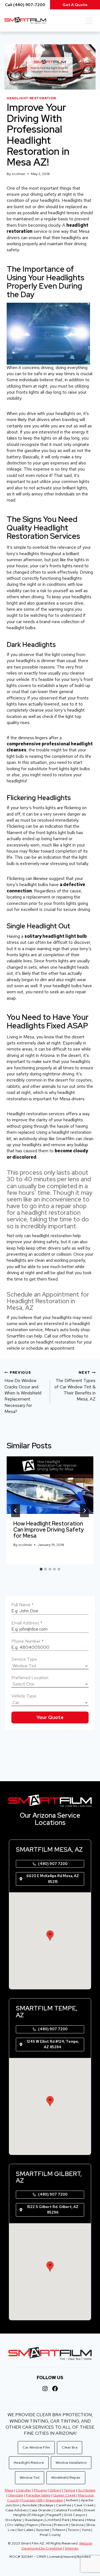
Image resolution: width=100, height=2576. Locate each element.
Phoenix (40, 2490)
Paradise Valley (38, 2495)
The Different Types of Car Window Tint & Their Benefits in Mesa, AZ (75, 1386)
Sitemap (72, 2548)
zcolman (18, 174)
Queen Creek (64, 2495)
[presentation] (50, 1485)
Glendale (16, 2495)
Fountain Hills (32, 2500)
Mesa (9, 2490)
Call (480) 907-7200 (25, 5)
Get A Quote (75, 5)
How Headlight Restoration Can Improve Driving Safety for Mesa (49, 1530)
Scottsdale (87, 2490)
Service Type (24, 1659)
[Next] (84, 1511)
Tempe (70, 2490)
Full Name (22, 1605)
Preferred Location (30, 1678)
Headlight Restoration (31, 98)
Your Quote (50, 1717)
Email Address (27, 1623)
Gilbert (55, 2490)
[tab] (41, 1569)
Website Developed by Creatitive (57, 2546)
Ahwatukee (54, 2500)
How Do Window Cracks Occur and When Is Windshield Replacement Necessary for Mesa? (23, 1392)
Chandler (23, 2490)
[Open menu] (89, 20)
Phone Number (27, 1641)
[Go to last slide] (16, 1511)
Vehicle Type (24, 1696)
